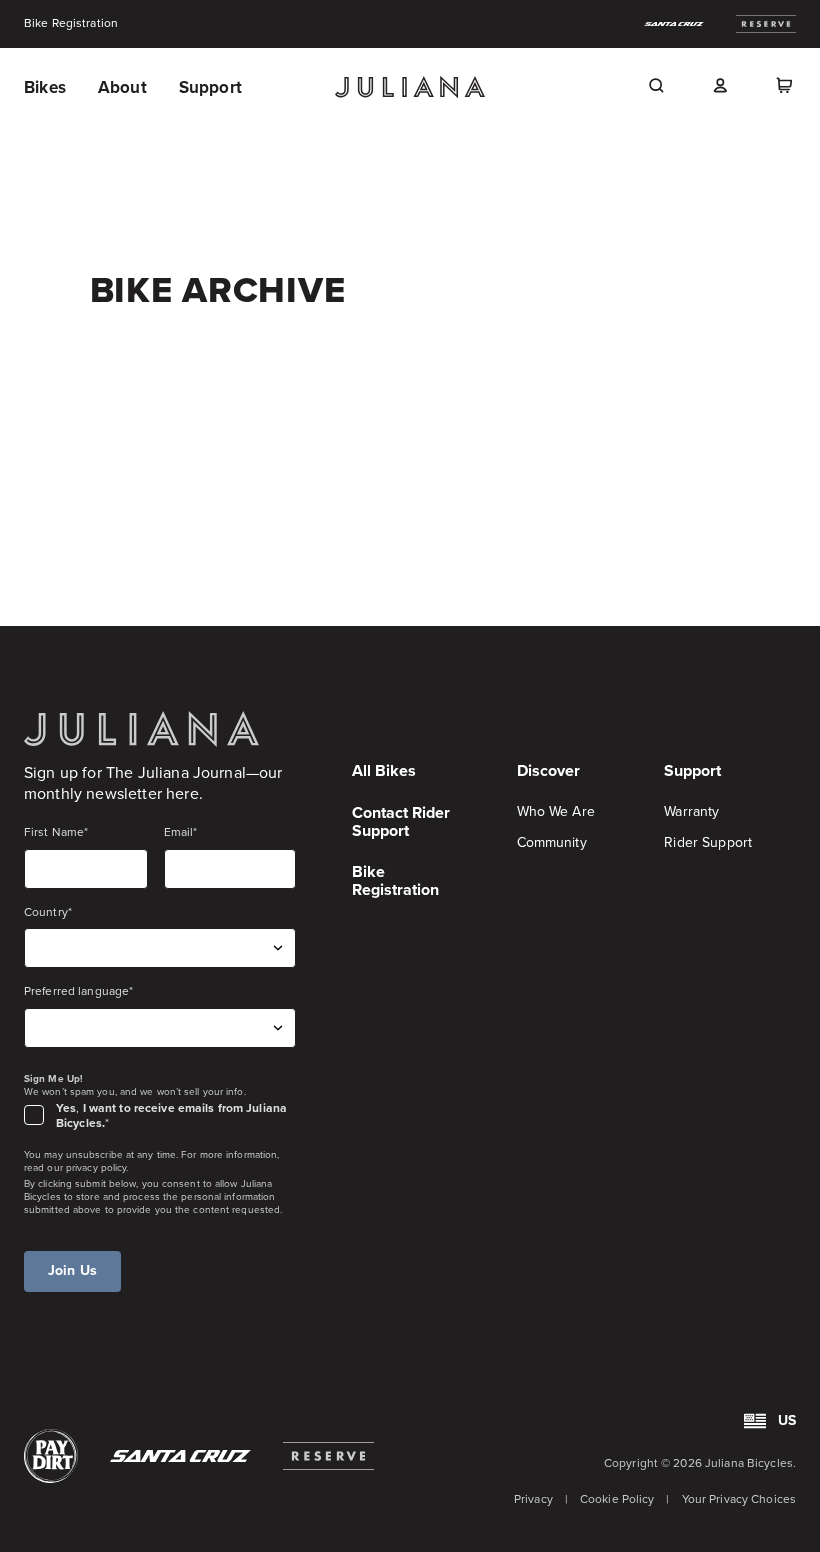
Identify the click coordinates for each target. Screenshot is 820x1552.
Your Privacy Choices (739, 1499)
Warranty (691, 811)
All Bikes (384, 770)
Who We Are (556, 811)
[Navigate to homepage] (410, 87)
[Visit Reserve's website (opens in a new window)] (328, 1456)
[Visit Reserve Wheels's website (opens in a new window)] (766, 24)
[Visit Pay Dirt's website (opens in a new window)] (51, 1456)
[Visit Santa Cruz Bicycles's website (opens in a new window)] (674, 24)
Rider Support (708, 842)
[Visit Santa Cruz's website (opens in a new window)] (180, 1456)
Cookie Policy (617, 1499)
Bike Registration (71, 24)
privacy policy (96, 1167)
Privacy (533, 1499)
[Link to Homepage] (141, 728)
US (787, 1420)
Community (552, 842)
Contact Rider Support (401, 821)
